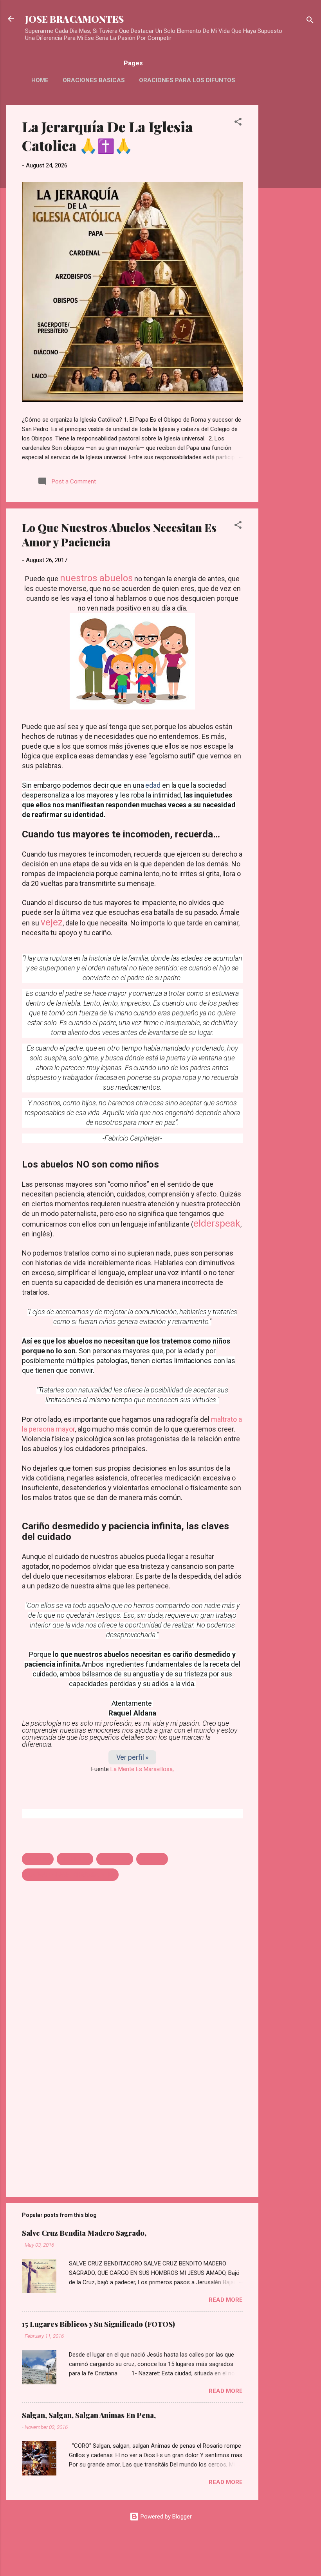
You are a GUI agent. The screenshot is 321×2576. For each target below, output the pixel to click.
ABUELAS (38, 1859)
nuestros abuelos (96, 578)
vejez (52, 922)
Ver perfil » (133, 1757)
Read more (226, 2300)
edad (153, 785)
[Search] (310, 21)
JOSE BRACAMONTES (74, 19)
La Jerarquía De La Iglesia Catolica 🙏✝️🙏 (107, 136)
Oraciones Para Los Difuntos (187, 80)
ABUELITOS (115, 1859)
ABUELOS (152, 1859)
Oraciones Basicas (94, 80)
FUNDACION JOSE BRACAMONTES (70, 1875)
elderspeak (217, 1223)
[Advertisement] (290, 223)
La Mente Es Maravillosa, (142, 1769)
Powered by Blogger (165, 2517)
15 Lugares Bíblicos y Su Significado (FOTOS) (98, 2324)
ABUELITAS (75, 1859)
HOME (40, 80)
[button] (238, 123)
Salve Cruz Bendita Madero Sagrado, (84, 2233)
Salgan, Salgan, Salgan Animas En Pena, (89, 2415)
